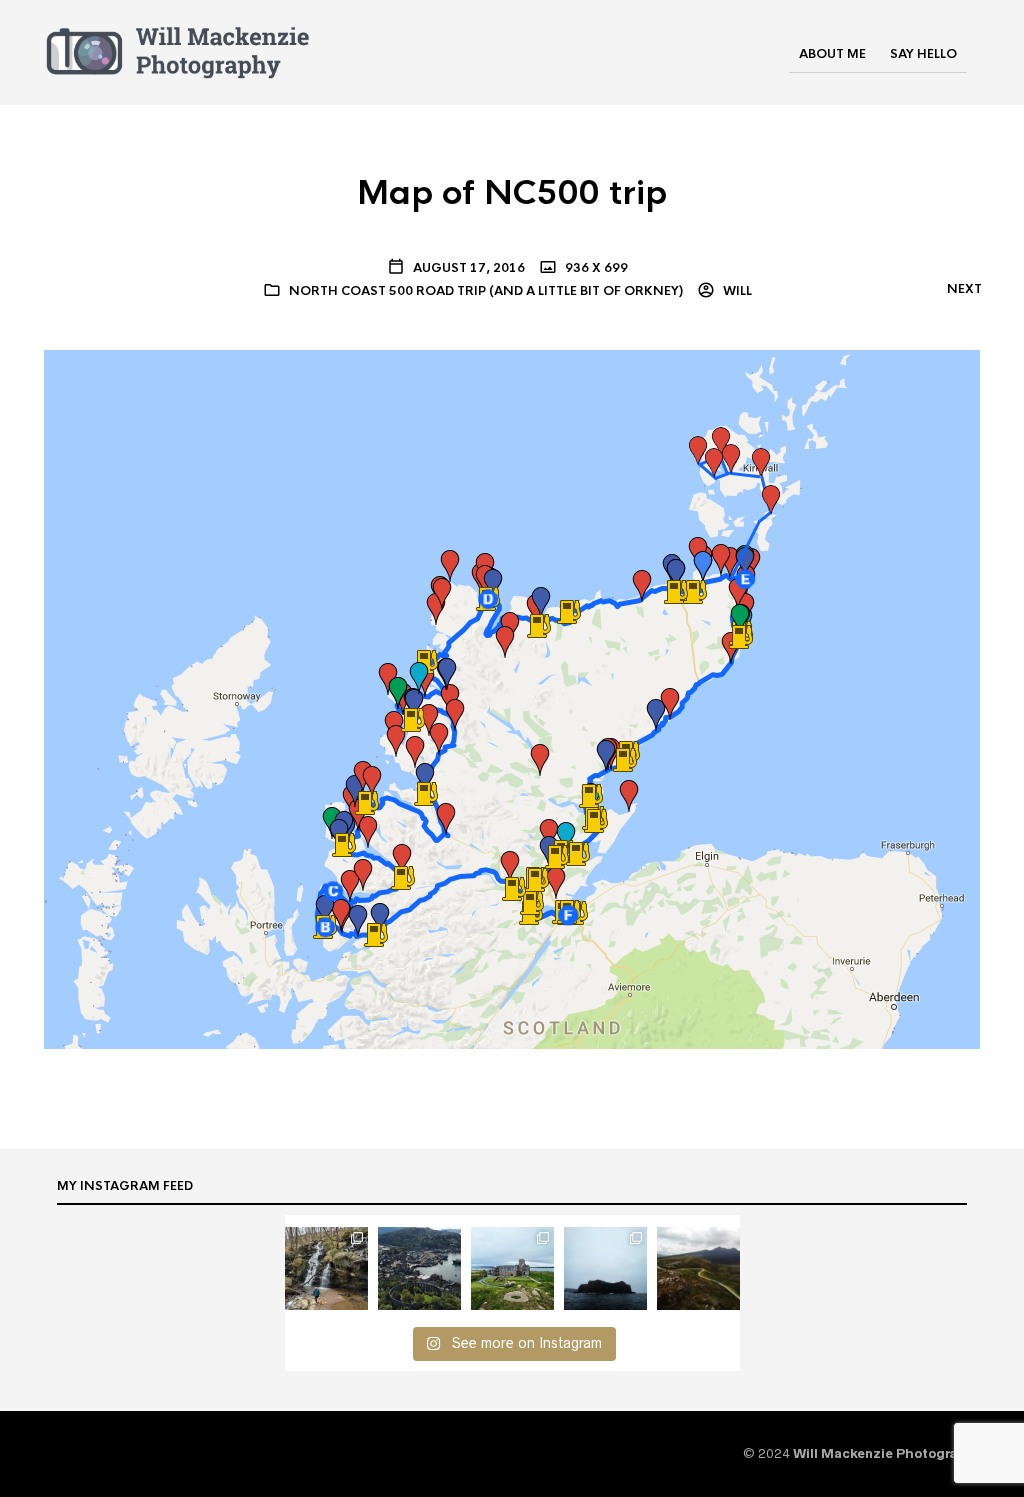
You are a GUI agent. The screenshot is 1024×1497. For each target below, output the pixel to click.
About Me (832, 54)
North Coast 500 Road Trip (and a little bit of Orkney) (486, 291)
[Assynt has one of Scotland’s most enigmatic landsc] (698, 1268)
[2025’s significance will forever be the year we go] (326, 1268)
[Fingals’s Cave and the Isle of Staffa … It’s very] (605, 1268)
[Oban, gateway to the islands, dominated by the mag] (419, 1268)
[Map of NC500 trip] (512, 698)
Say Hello (923, 54)
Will (736, 291)
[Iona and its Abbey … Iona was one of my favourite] (512, 1268)
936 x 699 (595, 268)
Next (964, 289)
